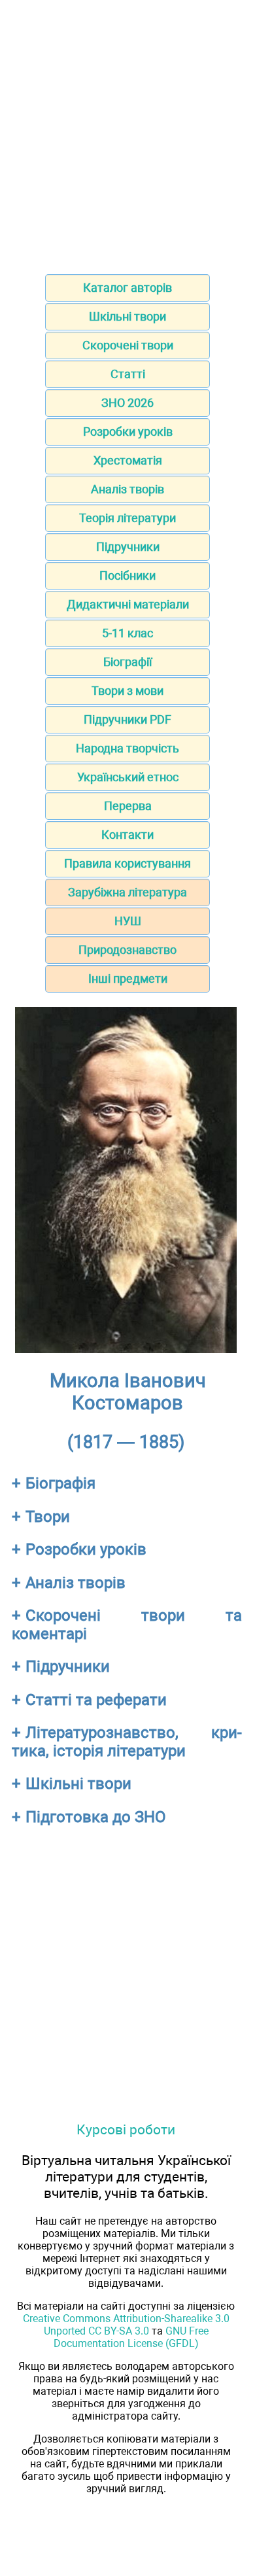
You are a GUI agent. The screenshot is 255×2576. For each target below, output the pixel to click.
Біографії (127, 662)
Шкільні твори (127, 316)
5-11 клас (127, 633)
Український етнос (128, 777)
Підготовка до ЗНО (96, 1817)
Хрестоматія (128, 460)
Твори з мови (127, 691)
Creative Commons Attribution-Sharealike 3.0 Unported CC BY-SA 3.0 (126, 2325)
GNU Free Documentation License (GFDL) (131, 2337)
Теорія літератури (127, 518)
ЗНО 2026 (127, 403)
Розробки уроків (128, 432)
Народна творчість (127, 748)
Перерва (128, 806)
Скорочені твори (128, 345)
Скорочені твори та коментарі (127, 1625)
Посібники (127, 575)
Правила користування (127, 863)
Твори (48, 1517)
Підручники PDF (127, 719)
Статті (128, 374)
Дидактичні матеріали (128, 604)
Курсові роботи (126, 2129)
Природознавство (127, 950)
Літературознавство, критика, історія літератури (127, 1742)
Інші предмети (128, 979)
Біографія (60, 1483)
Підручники (128, 547)
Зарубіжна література (127, 892)
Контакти (127, 835)
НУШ (128, 921)
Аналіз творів (127, 489)
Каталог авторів (127, 288)
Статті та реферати (96, 1700)
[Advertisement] (127, 133)
